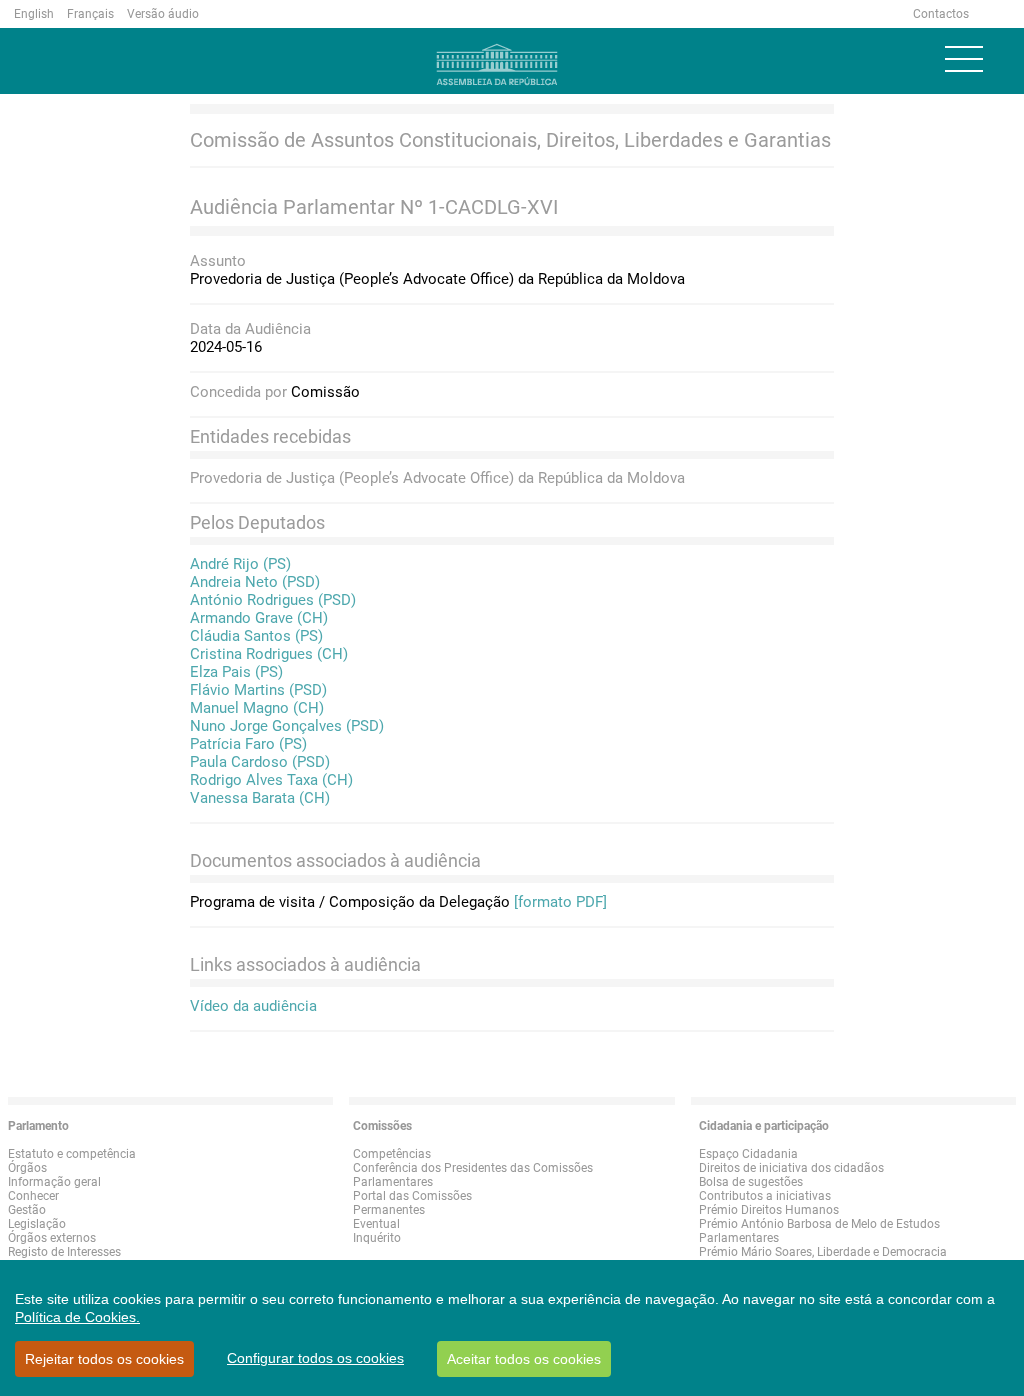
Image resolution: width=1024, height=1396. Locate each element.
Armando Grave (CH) (259, 618)
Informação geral (54, 1182)
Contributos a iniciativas (765, 1196)
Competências (392, 1154)
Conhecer (33, 1196)
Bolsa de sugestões (751, 1182)
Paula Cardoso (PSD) (260, 762)
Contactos (941, 14)
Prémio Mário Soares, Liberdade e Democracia (823, 1252)
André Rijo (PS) (240, 564)
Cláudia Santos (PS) (256, 636)
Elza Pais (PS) (236, 672)
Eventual (376, 1224)
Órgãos (27, 1168)
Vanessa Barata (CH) (260, 798)
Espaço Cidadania (748, 1154)
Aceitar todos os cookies (524, 1359)
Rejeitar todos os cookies (104, 1359)
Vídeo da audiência (253, 1006)
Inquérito (377, 1238)
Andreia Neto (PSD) (255, 582)
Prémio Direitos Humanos (769, 1210)
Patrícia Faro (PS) (248, 744)
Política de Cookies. (77, 1317)
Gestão (27, 1210)
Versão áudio (163, 14)
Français (90, 14)
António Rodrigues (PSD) (273, 600)
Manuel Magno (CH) (257, 708)
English (34, 14)
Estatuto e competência (72, 1154)
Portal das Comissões (412, 1196)
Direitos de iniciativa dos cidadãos (791, 1168)
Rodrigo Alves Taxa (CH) (271, 780)
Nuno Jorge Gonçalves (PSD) (287, 726)
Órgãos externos (52, 1238)
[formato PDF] (560, 902)
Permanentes (389, 1210)
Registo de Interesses (64, 1252)
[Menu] (964, 59)
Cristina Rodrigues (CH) (269, 654)
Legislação (37, 1224)
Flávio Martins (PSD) (258, 690)
